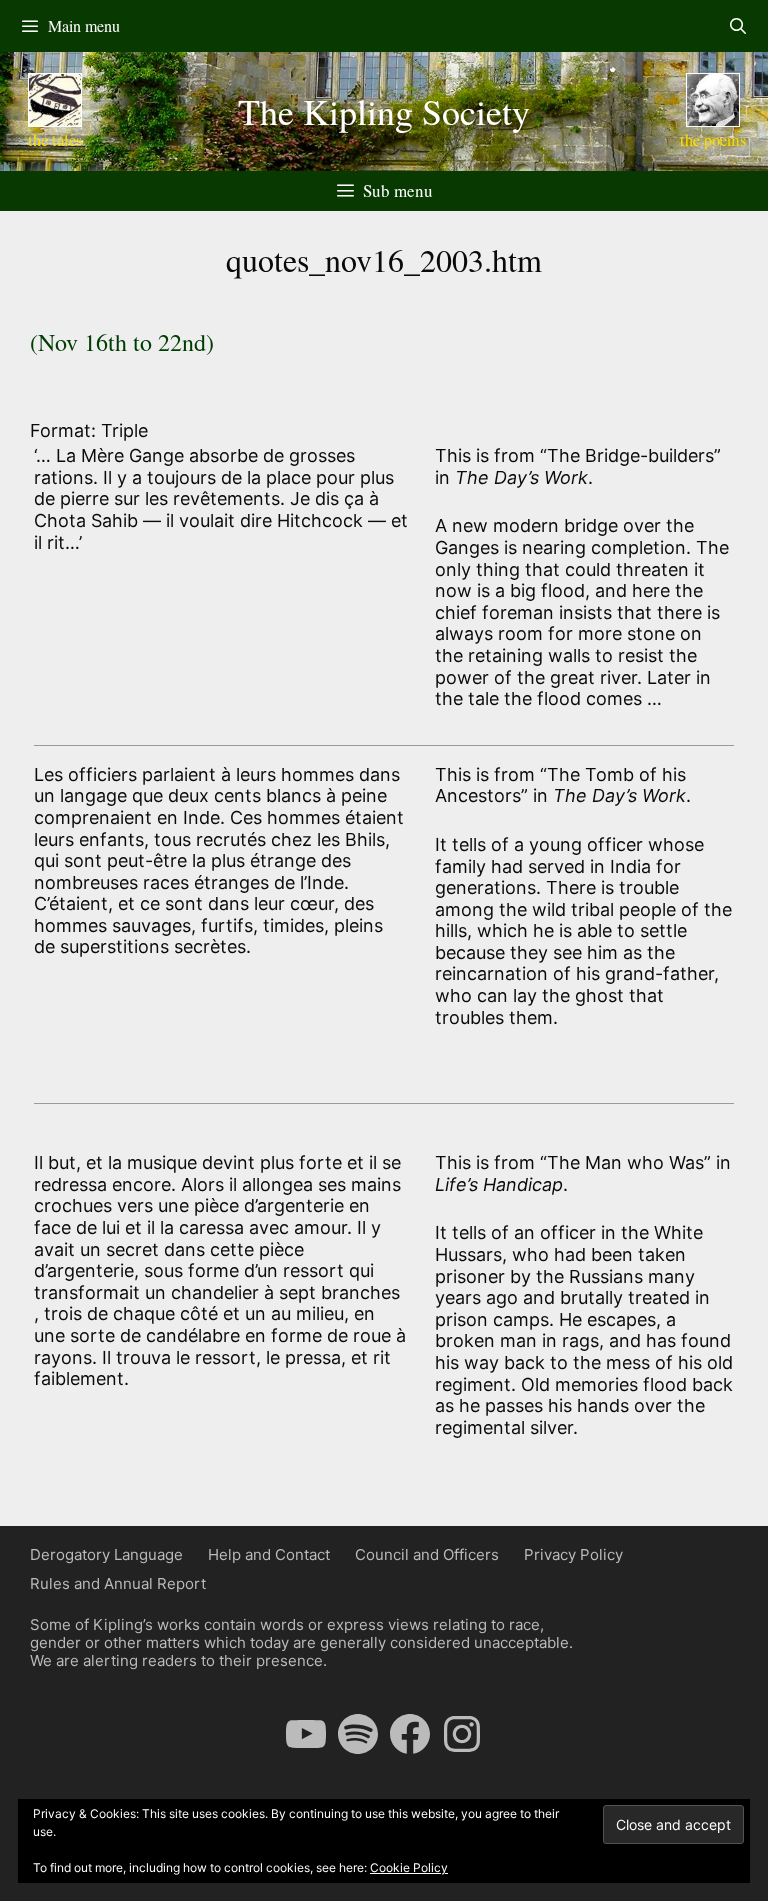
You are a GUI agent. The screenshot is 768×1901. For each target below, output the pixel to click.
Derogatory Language (106, 1554)
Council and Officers (427, 1554)
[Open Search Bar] (737, 26)
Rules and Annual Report (118, 1583)
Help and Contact (269, 1554)
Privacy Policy (573, 1554)
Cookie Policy (409, 1867)
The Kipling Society (384, 111)
